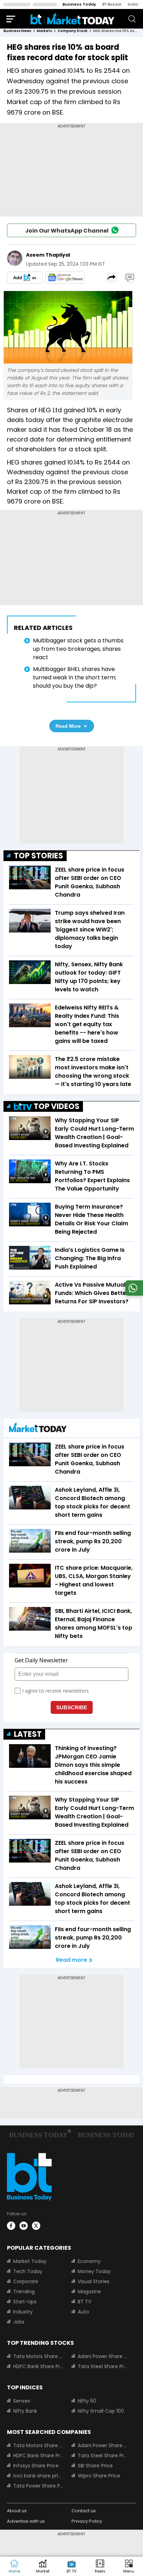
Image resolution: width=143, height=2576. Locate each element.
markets (44, 31)
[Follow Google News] (65, 278)
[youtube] (24, 2226)
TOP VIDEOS (57, 1106)
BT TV (85, 2302)
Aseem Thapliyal (48, 255)
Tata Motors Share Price (38, 2356)
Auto (83, 2312)
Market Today (30, 2261)
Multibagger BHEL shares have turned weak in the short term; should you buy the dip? (75, 677)
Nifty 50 (87, 2401)
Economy (89, 2261)
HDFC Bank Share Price (38, 2366)
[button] (129, 2567)
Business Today (79, 4)
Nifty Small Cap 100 (101, 2411)
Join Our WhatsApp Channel (67, 231)
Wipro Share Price (99, 2476)
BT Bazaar (112, 4)
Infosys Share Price (36, 2466)
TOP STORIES (39, 856)
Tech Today (28, 2271)
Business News (17, 31)
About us (17, 2511)
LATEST (28, 1734)
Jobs (19, 2322)
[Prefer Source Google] (25, 278)
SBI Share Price (95, 2466)
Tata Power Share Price (38, 2486)
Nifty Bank (25, 2411)
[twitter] (36, 2226)
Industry (23, 2312)
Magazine (89, 2292)
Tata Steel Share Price (103, 2366)
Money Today (94, 2271)
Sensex (22, 2401)
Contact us (84, 2511)
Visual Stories (94, 2281)
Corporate (26, 2281)
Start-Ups (25, 2302)
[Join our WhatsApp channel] (133, 1294)
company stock (73, 31)
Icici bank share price (38, 2476)
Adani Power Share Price (103, 2356)
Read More (68, 726)
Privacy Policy (87, 2521)
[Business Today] (73, 19)
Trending (24, 2292)
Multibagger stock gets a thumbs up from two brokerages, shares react (78, 649)
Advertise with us (26, 2521)
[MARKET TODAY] (38, 1429)
